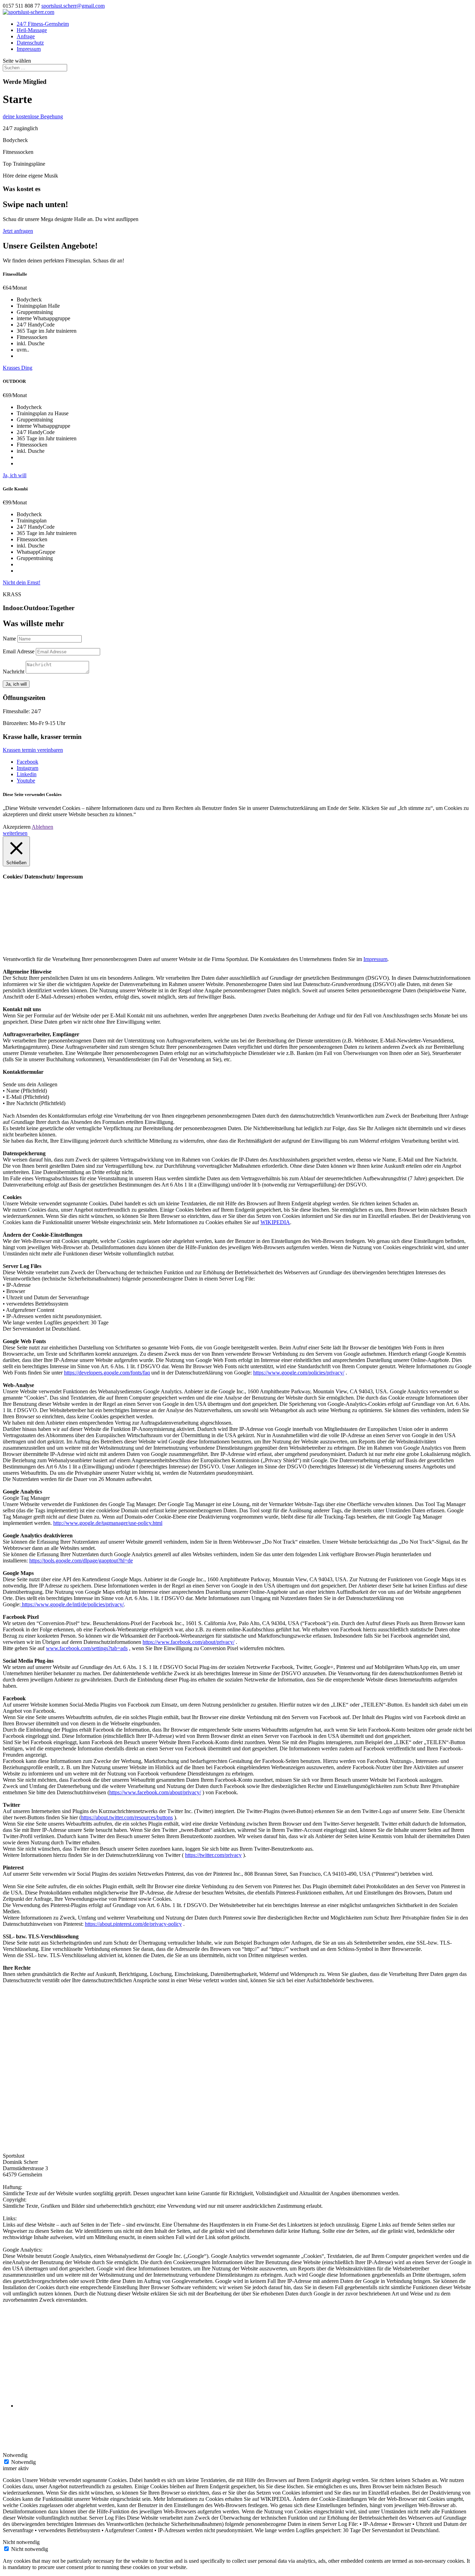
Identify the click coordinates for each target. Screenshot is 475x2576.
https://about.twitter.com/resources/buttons (127, 1817)
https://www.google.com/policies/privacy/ (299, 1373)
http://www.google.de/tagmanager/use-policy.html (108, 1523)
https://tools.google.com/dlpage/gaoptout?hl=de (81, 1561)
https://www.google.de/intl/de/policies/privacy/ (72, 1604)
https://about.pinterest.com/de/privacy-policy (133, 1924)
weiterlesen (15, 833)
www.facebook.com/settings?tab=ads (87, 1648)
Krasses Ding (18, 368)
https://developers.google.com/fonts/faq (107, 1373)
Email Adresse (19, 651)
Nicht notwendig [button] (21, 2542)
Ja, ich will (15, 475)
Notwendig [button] (15, 2455)
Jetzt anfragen (18, 231)
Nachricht (14, 672)
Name (9, 639)
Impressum (29, 49)
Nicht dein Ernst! (22, 582)
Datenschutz (30, 43)
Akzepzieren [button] (17, 827)
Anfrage (26, 36)
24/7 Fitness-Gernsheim (43, 24)
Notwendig (23, 2462)
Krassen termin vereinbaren (33, 750)
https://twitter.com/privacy (213, 1855)
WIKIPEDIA (275, 1222)
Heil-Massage (32, 30)
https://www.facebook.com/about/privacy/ (188, 1642)
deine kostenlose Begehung (33, 116)
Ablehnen (42, 827)
